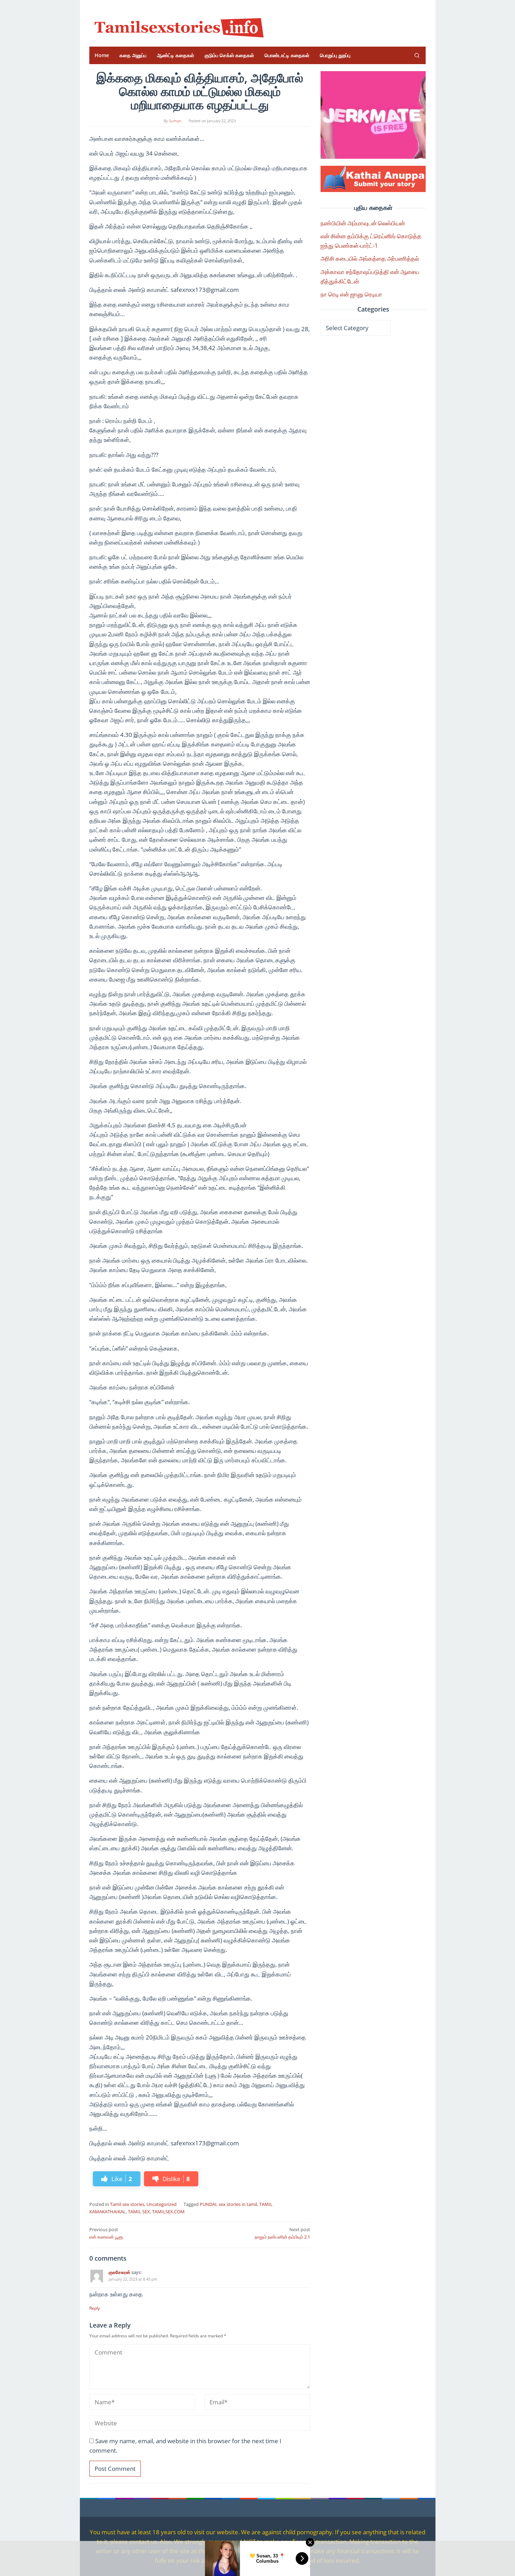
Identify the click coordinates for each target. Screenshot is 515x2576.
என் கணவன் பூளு (106, 2233)
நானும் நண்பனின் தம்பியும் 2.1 (282, 2233)
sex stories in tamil (238, 2204)
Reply (95, 2308)
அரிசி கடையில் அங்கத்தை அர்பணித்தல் (370, 258)
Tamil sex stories (127, 2204)
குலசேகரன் (119, 2272)
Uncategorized (162, 2204)
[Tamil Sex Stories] (177, 26)
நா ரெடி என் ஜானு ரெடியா (351, 294)
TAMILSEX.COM (168, 2212)
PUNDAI (208, 2204)
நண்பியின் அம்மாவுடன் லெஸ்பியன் (363, 223)
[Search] (417, 55)
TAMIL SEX (139, 2212)
